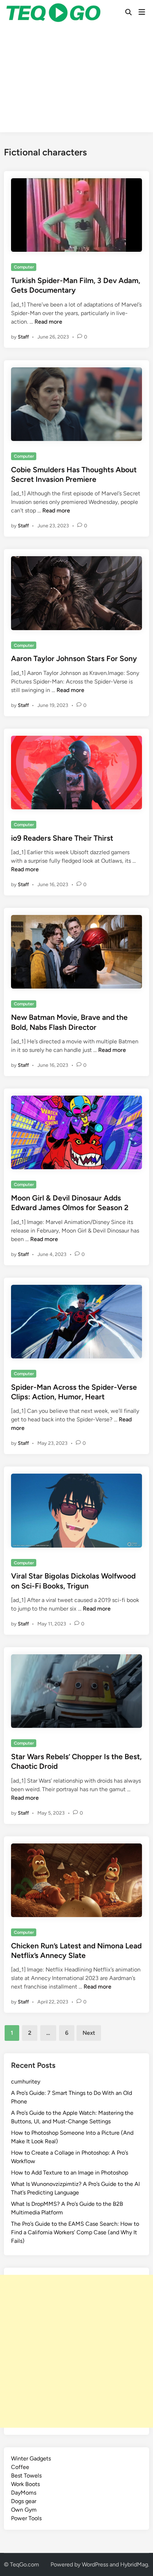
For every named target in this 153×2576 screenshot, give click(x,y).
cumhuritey (26, 2082)
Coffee (20, 2467)
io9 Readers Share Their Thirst (62, 838)
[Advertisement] (76, 80)
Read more (48, 322)
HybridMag (134, 2564)
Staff (23, 337)
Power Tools (26, 2518)
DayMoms (24, 2493)
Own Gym (24, 2510)
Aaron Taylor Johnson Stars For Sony (74, 658)
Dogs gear (24, 2501)
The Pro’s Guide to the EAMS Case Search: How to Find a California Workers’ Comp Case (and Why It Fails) (75, 2232)
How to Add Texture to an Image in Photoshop (70, 2173)
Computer (24, 267)
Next (89, 2033)
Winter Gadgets (31, 2458)
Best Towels (26, 2476)
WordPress (95, 2564)
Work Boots (25, 2484)
